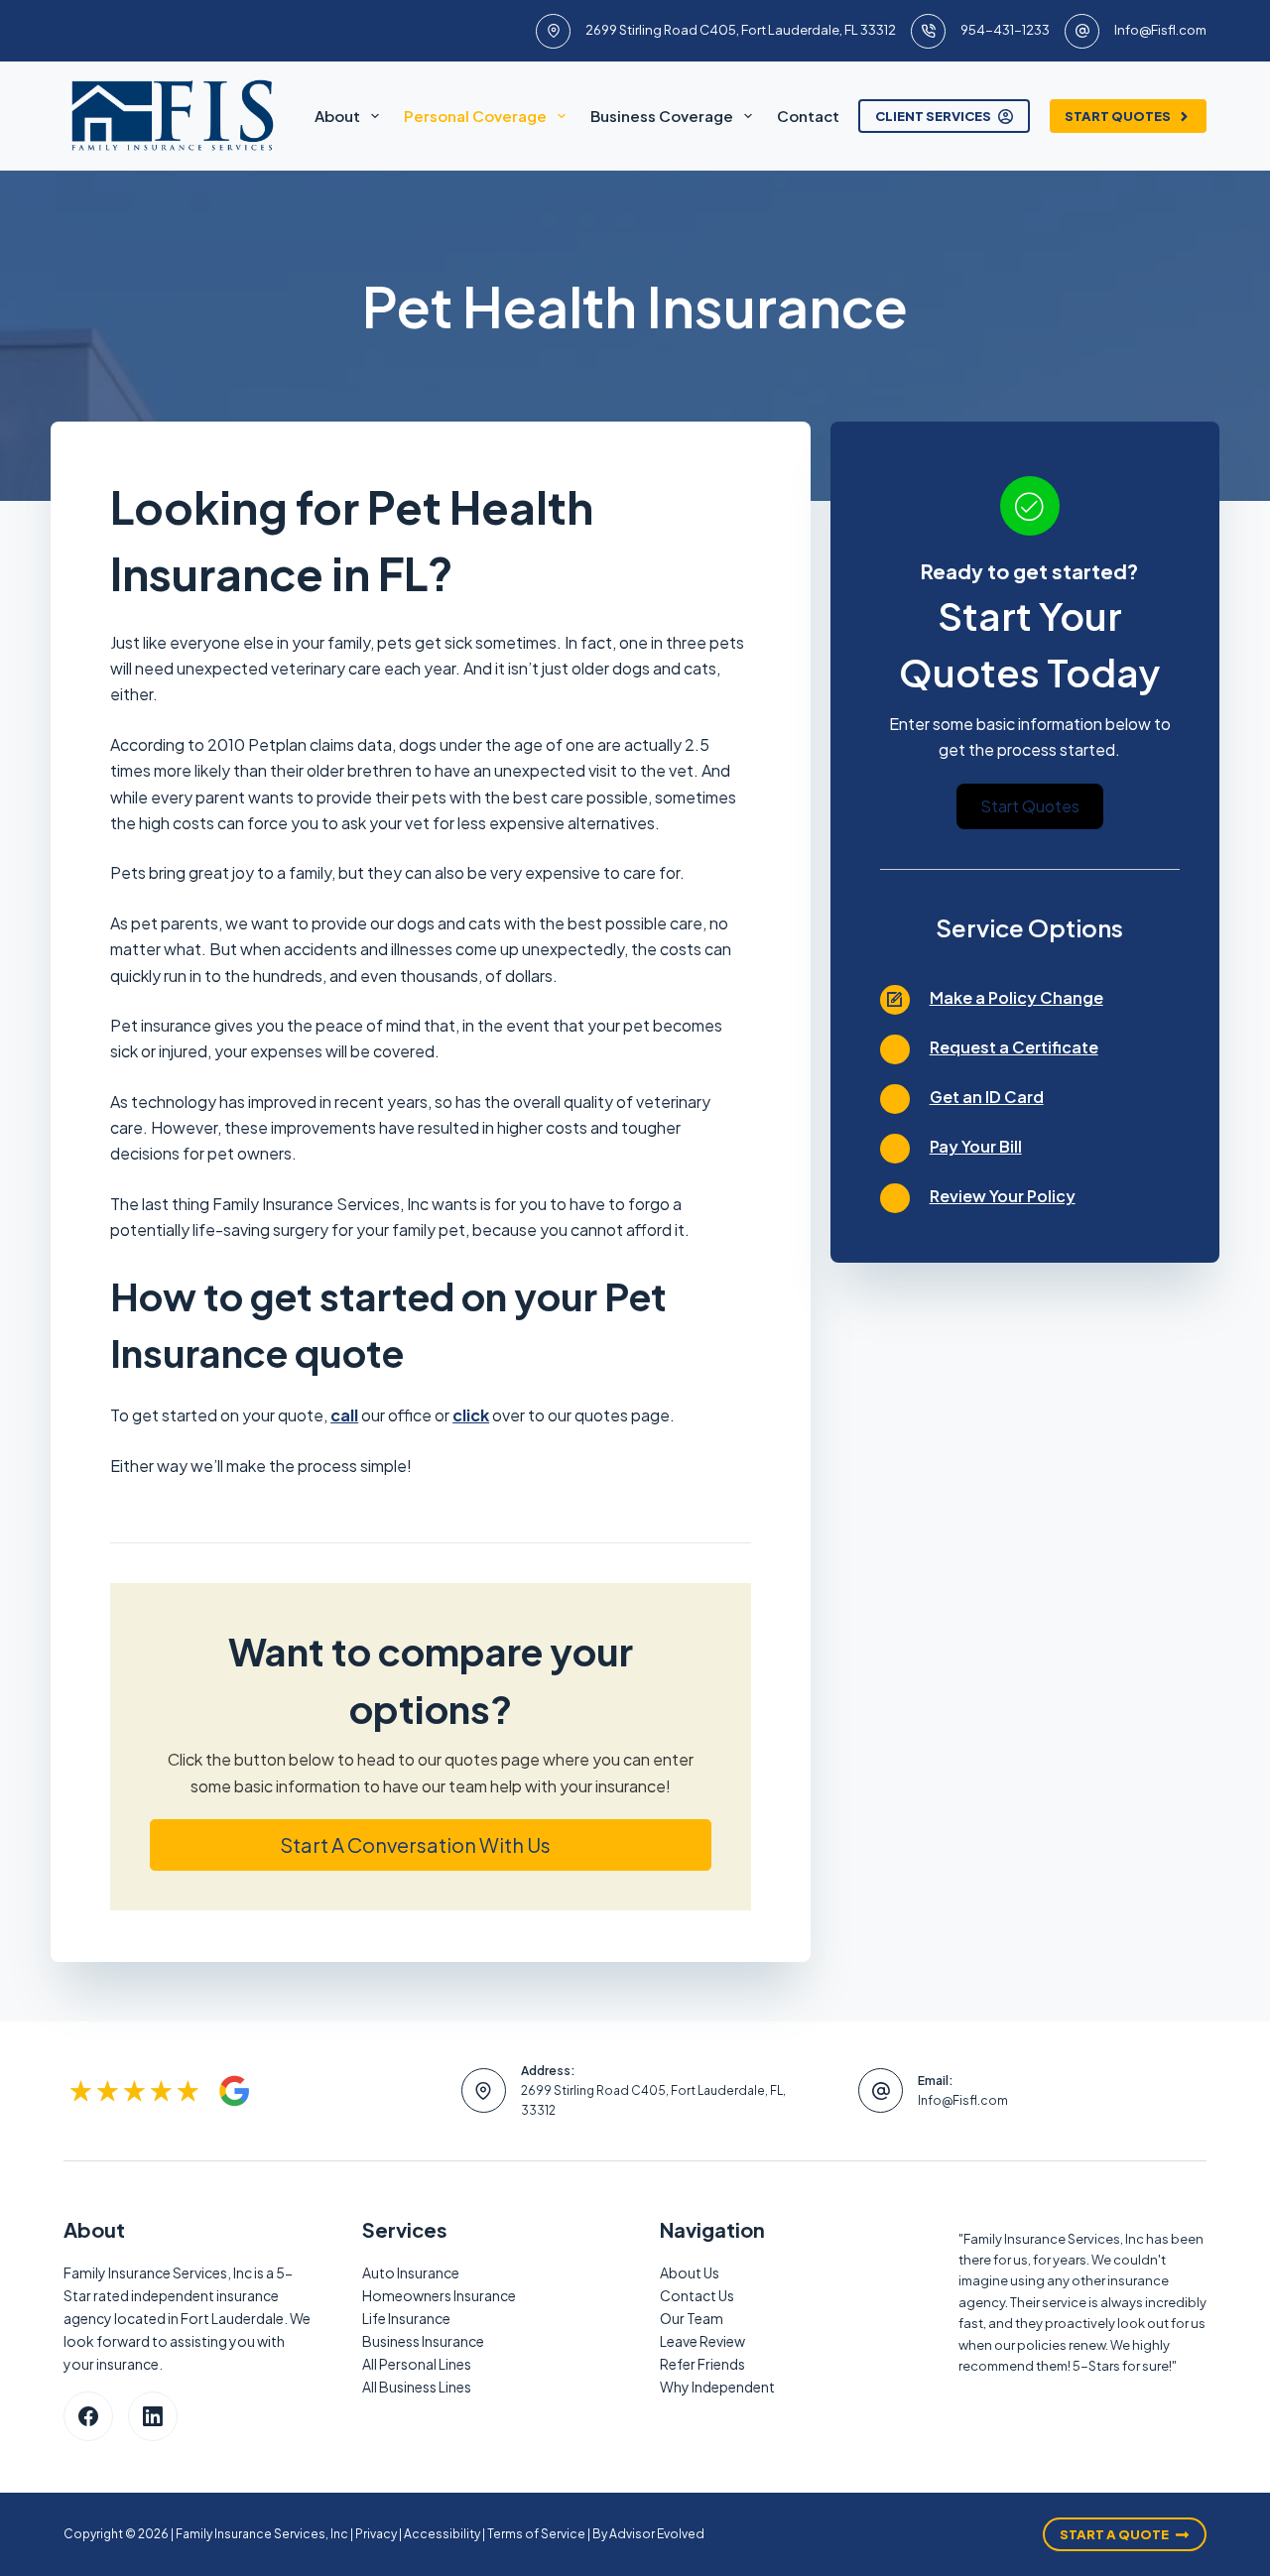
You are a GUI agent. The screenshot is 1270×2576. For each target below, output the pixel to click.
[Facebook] (88, 2416)
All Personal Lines (417, 2364)
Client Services (933, 116)
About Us (690, 2272)
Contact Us (697, 2295)
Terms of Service (536, 2534)
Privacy (376, 2534)
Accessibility (442, 2534)
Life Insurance (406, 2318)
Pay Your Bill (976, 1146)
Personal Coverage (475, 116)
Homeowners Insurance (439, 2295)
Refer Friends (702, 2364)
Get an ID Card (987, 1097)
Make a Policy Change (1016, 997)
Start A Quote (1114, 2534)
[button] (430, 1845)
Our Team (692, 2318)
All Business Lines (417, 2387)
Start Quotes (1118, 116)
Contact (808, 116)
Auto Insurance (411, 2272)
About (337, 116)
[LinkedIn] (153, 2416)
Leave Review (702, 2341)
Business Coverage (662, 116)
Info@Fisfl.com (1160, 30)
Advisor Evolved (657, 2534)
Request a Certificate (1014, 1047)
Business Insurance (423, 2341)
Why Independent (717, 2387)
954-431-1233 (1005, 30)
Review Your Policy (1003, 1196)
